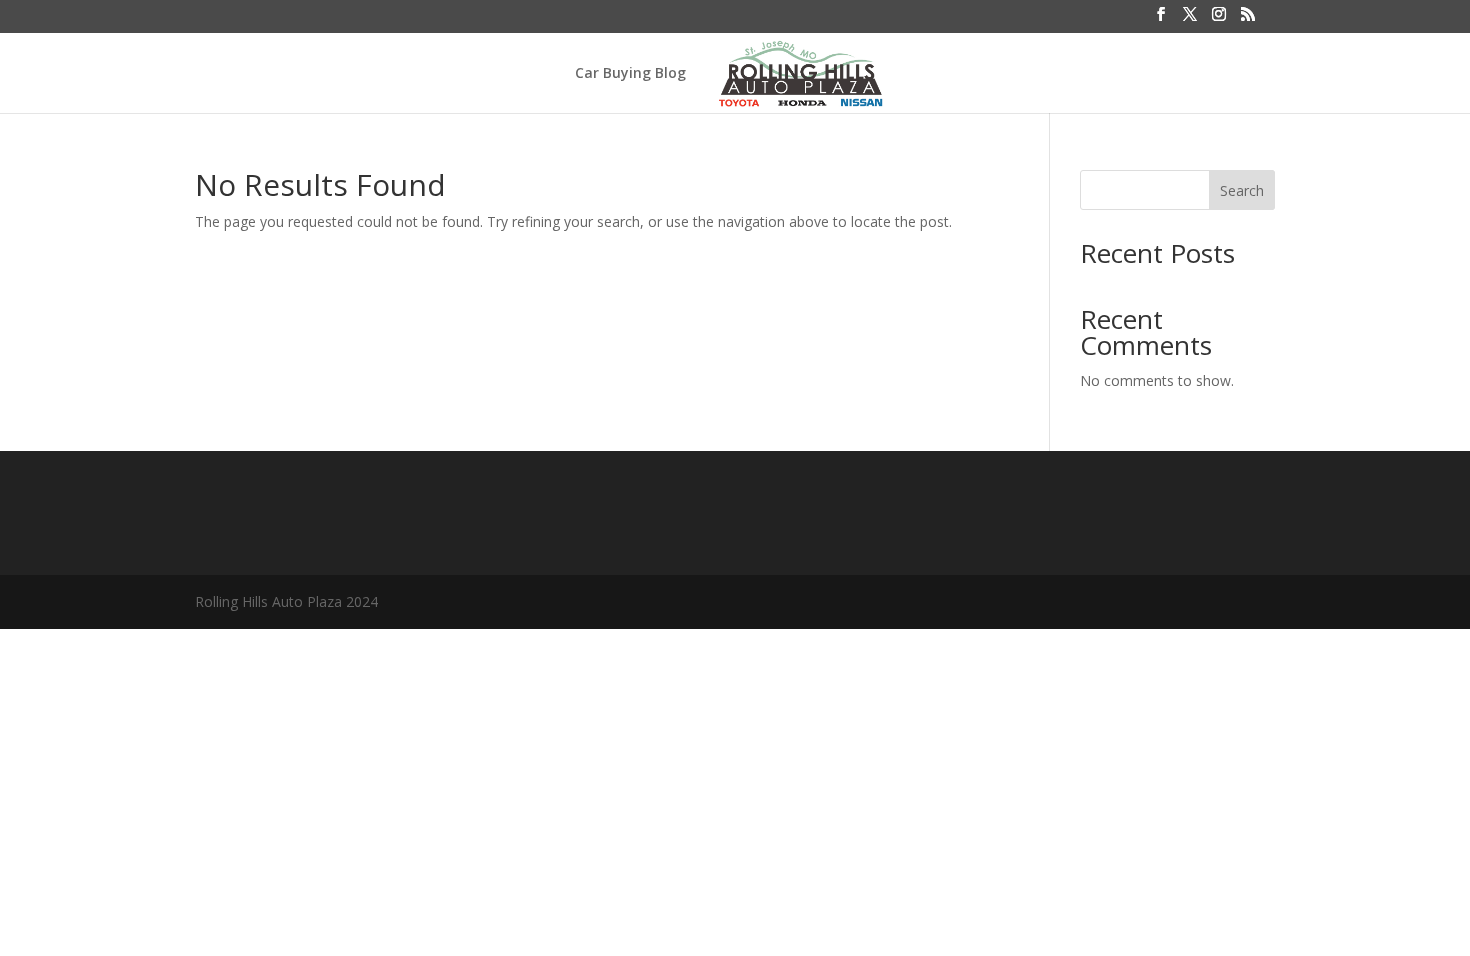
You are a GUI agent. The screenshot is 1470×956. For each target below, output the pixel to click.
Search (1242, 190)
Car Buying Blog (630, 74)
